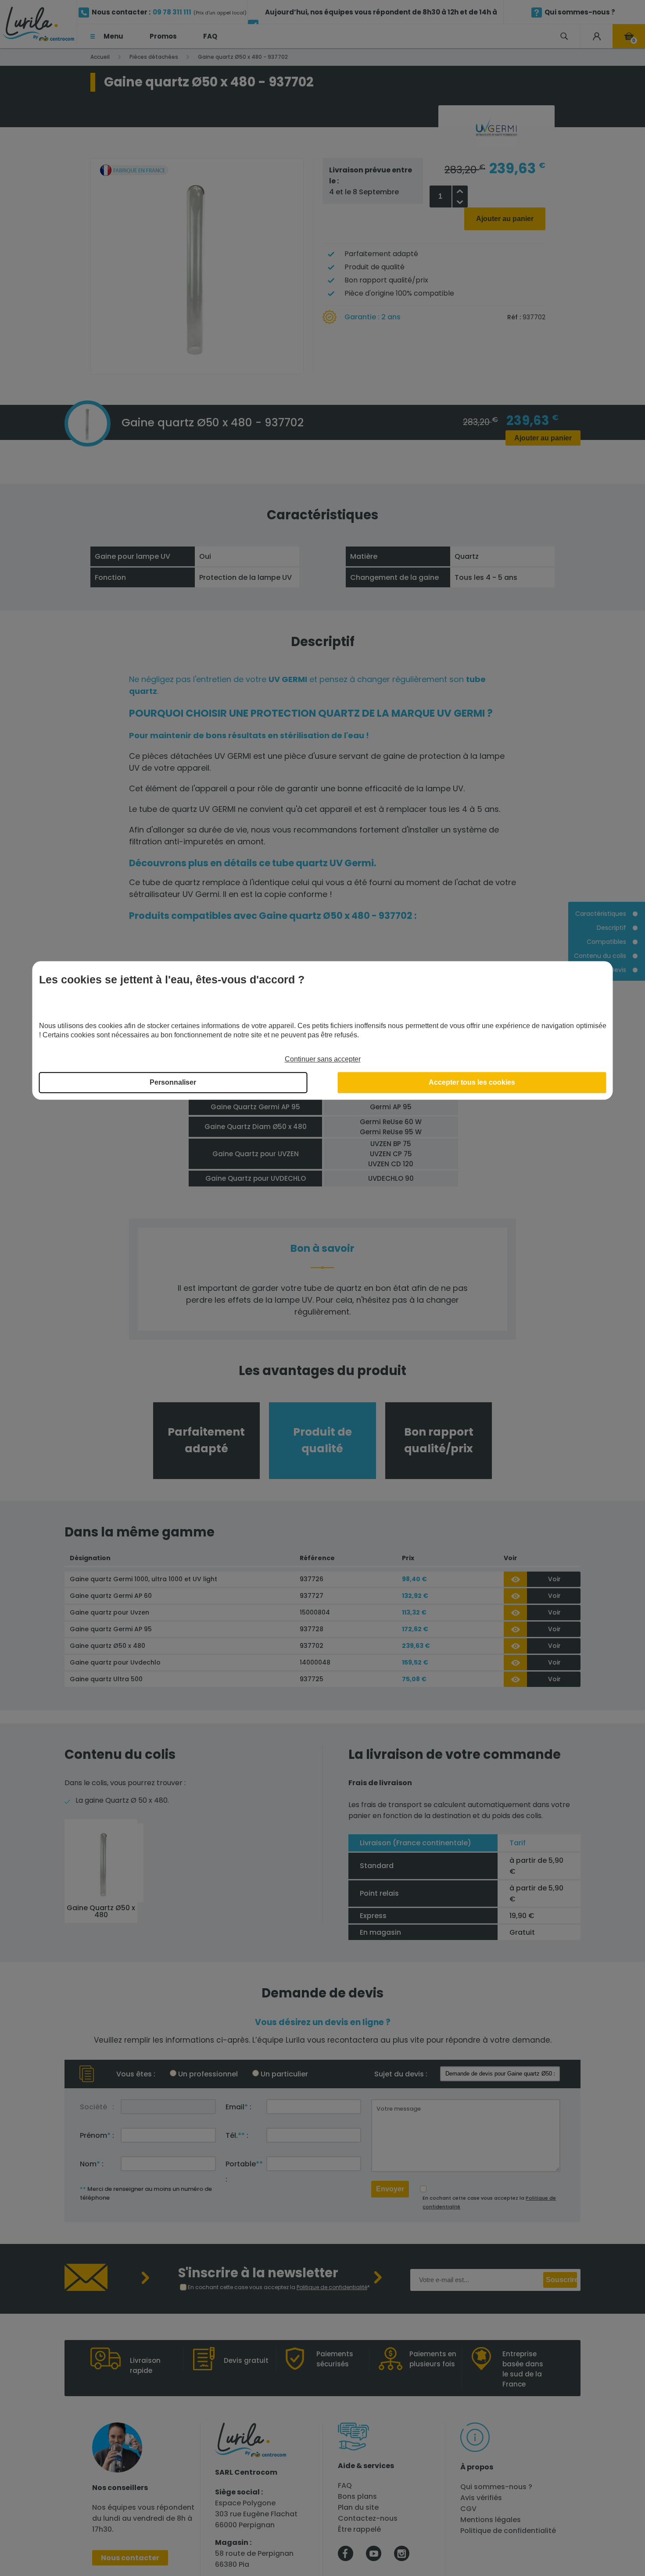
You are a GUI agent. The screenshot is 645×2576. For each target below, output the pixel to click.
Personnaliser (173, 1083)
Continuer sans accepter (323, 1059)
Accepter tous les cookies (472, 1083)
